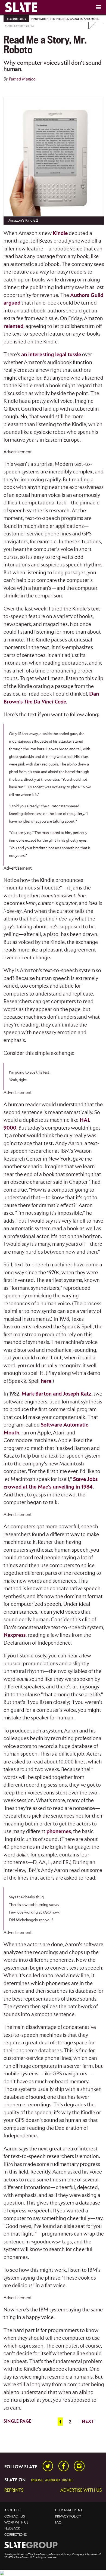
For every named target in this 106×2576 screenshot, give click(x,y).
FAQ (58, 2523)
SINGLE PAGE (17, 2421)
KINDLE (68, 2480)
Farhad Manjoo (22, 79)
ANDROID (53, 2480)
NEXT (88, 2422)
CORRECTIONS (15, 2535)
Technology (17, 19)
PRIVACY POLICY (68, 2517)
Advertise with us (81, 2490)
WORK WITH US (16, 2523)
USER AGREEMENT (69, 2510)
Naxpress (15, 1635)
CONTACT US (15, 2517)
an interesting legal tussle (51, 355)
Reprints (14, 2490)
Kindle (60, 233)
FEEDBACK (12, 2529)
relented (13, 326)
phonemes (59, 1832)
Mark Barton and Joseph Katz (56, 1394)
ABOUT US (12, 2510)
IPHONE (37, 2480)
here (46, 1381)
